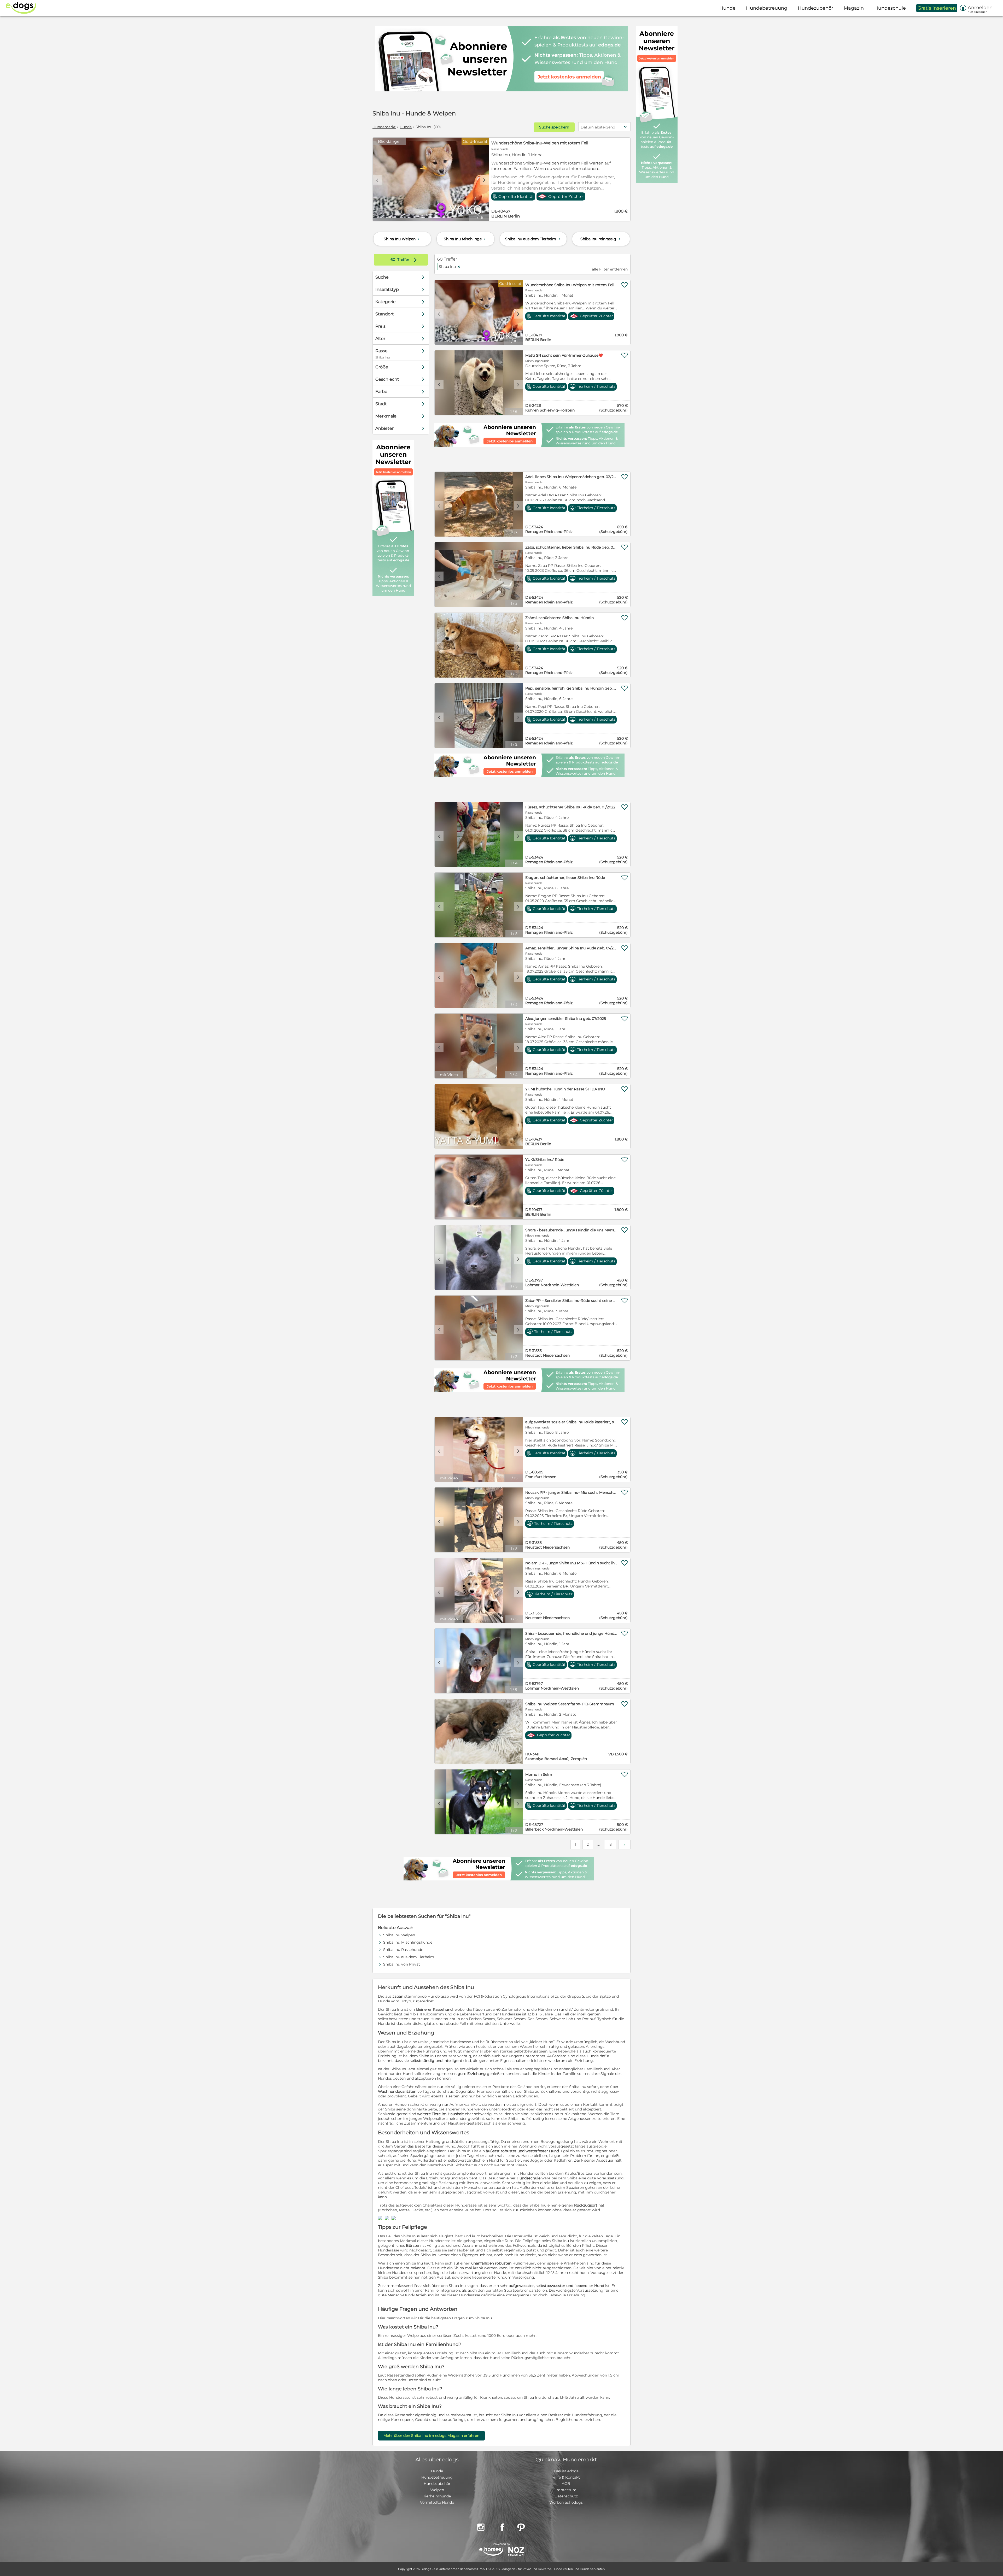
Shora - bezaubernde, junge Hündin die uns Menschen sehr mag (571, 1230)
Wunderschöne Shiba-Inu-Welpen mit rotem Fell (540, 143)
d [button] (484, 180)
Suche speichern (554, 127)
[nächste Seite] (624, 1844)
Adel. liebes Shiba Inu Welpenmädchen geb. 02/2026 (571, 477)
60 (393, 260)
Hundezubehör (437, 2484)
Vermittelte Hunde (437, 2502)
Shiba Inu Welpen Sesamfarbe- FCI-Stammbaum (570, 1704)
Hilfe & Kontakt (566, 2477)
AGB (566, 2484)
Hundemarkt (384, 127)
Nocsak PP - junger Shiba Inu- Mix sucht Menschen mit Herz (571, 1492)
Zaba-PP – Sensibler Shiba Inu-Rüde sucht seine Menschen (571, 1301)
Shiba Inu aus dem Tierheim (533, 239)
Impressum (566, 2490)
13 (610, 1844)
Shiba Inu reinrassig (601, 239)
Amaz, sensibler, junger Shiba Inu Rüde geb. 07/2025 (571, 948)
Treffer (405, 260)
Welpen (437, 2490)
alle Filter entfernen (610, 269)
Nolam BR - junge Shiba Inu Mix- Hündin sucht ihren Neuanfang (571, 1563)
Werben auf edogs (566, 2502)
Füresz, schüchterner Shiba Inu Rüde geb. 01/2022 (570, 807)
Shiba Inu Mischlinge (465, 239)
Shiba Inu (450, 267)
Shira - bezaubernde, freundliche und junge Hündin (571, 1633)
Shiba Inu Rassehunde (403, 1950)
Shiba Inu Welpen (402, 239)
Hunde (406, 127)
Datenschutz (566, 2496)
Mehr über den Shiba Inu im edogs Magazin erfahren (431, 2436)
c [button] (377, 180)
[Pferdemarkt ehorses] (491, 2552)
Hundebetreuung (437, 2477)
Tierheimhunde (437, 2496)
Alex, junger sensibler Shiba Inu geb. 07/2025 (566, 1019)
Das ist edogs (566, 2471)
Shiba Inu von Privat (402, 1964)
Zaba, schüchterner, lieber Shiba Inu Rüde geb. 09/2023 (571, 547)
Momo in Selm (539, 1774)
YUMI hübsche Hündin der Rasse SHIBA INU (565, 1089)
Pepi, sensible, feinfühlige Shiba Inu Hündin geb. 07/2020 (571, 688)
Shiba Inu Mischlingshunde (408, 1942)
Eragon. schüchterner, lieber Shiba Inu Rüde (565, 878)
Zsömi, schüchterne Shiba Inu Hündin (559, 618)
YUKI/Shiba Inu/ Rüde (545, 1160)
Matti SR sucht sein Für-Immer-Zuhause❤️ (564, 355)
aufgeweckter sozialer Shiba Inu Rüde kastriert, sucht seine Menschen (571, 1422)
